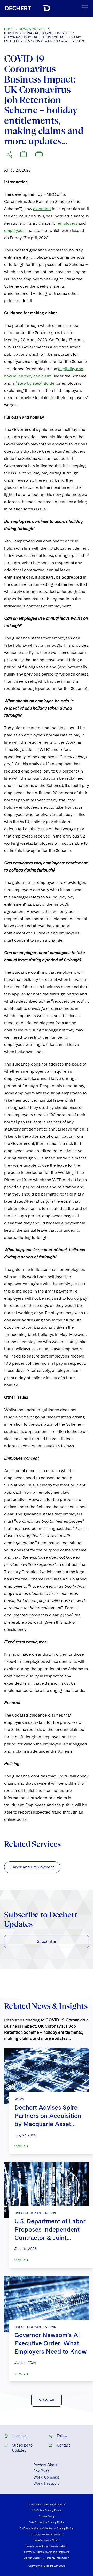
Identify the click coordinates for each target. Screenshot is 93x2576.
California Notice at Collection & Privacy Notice (47, 2528)
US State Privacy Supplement (47, 2534)
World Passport (46, 2483)
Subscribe (47, 1941)
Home (9, 29)
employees (14, 230)
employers (68, 223)
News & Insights (32, 29)
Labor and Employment (32, 1867)
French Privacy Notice (47, 2540)
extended (42, 209)
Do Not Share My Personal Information (47, 2558)
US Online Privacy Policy (47, 2510)
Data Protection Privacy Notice (47, 2522)
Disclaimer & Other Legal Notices (47, 2504)
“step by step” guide (35, 383)
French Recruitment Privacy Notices (47, 2546)
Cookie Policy (47, 2516)
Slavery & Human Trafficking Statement (47, 2552)
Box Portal (42, 2471)
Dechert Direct (45, 2465)
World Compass (47, 2477)
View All (22, 2146)
